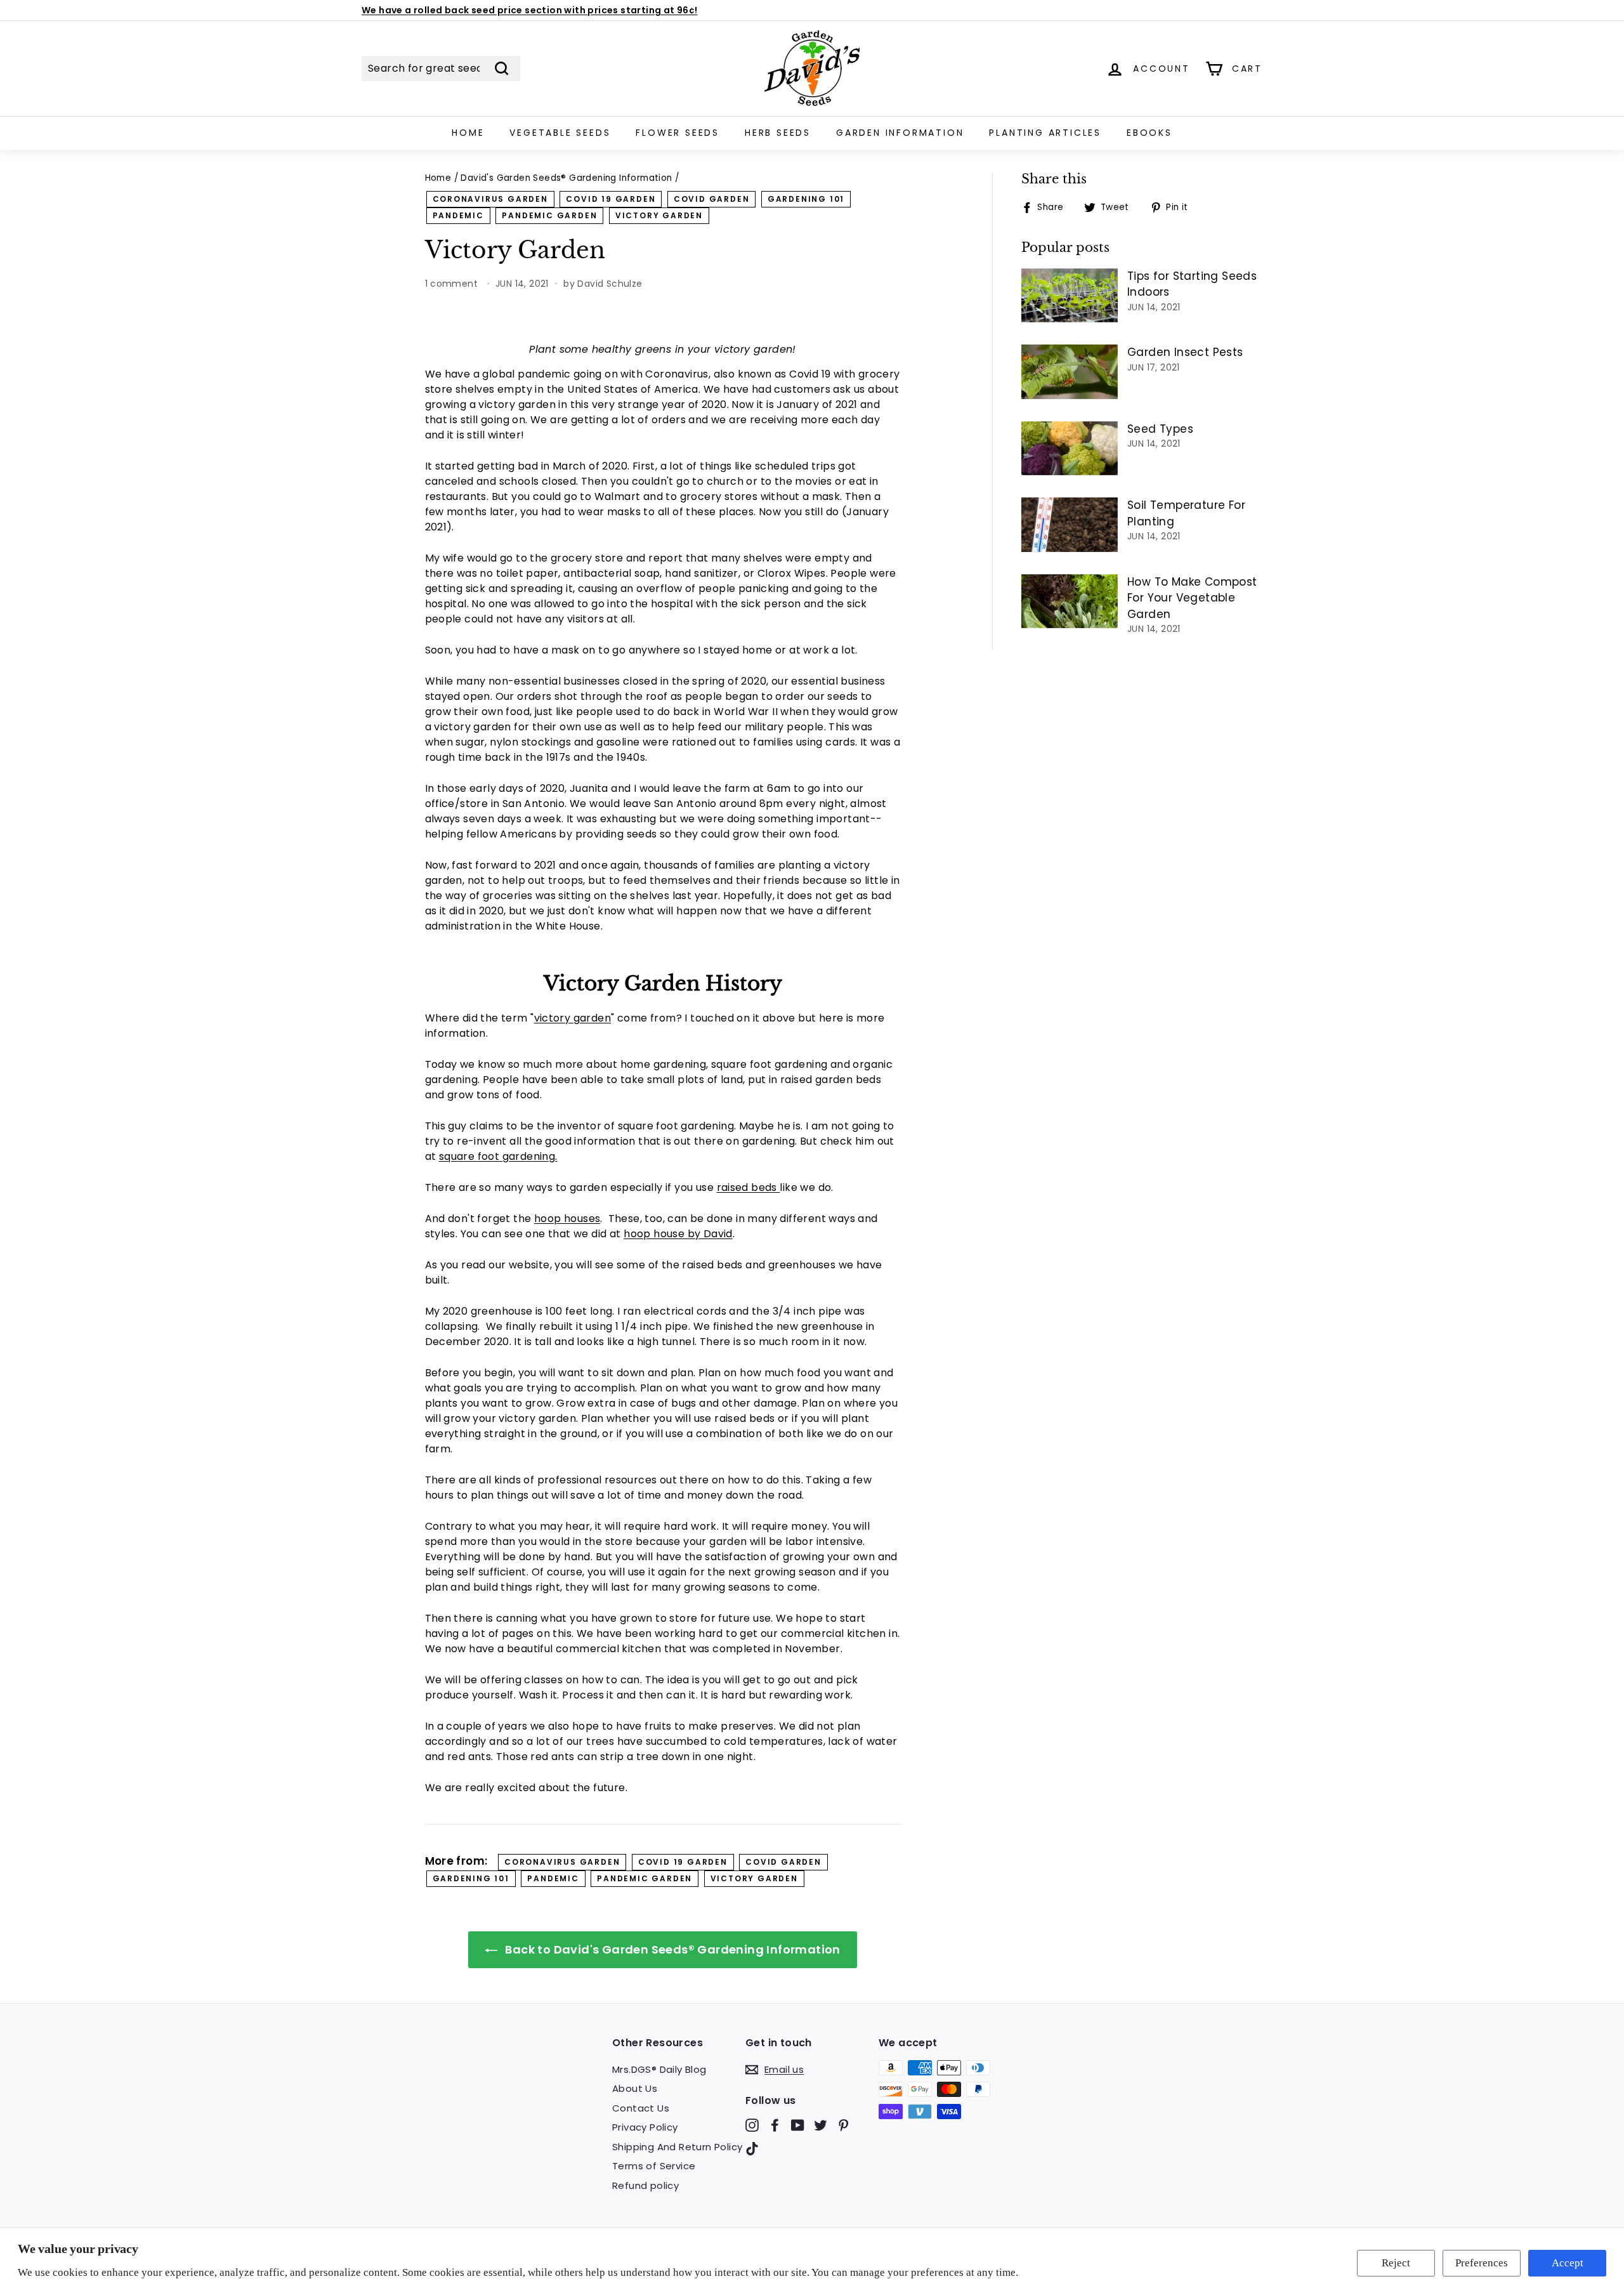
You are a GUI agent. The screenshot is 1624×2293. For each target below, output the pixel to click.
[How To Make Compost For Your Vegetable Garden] (1070, 601)
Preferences (1482, 2263)
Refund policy (645, 2185)
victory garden (659, 215)
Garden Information (900, 133)
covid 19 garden (611, 199)
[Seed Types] (1070, 449)
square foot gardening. (498, 1156)
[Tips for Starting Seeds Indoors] (1070, 296)
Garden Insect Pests (1185, 352)
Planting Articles (1045, 133)
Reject (1396, 2263)
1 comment (453, 284)
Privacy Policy (645, 2127)
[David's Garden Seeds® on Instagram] (752, 2125)
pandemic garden (549, 215)
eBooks (1149, 133)
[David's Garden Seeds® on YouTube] (798, 2125)
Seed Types (1160, 429)
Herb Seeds (778, 133)
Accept (1568, 2263)
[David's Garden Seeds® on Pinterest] (843, 2125)
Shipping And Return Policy (677, 2147)
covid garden (712, 199)
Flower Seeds (678, 133)
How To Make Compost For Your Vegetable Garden (1192, 598)
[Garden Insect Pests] (1070, 372)
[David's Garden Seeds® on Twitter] (821, 2125)
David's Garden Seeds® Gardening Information (566, 178)
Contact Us (641, 2108)
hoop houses (567, 1219)
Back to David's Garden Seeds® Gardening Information (671, 1949)
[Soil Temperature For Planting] (1070, 525)
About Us (635, 2088)
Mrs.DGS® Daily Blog (659, 2069)
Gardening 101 (806, 199)
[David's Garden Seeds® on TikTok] (752, 2149)
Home (468, 133)
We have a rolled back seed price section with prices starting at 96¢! (530, 10)
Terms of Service (654, 2166)
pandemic (458, 215)
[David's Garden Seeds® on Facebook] (775, 2125)
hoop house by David (678, 1234)
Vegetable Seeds (560, 133)
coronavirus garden (490, 199)
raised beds (749, 1187)
